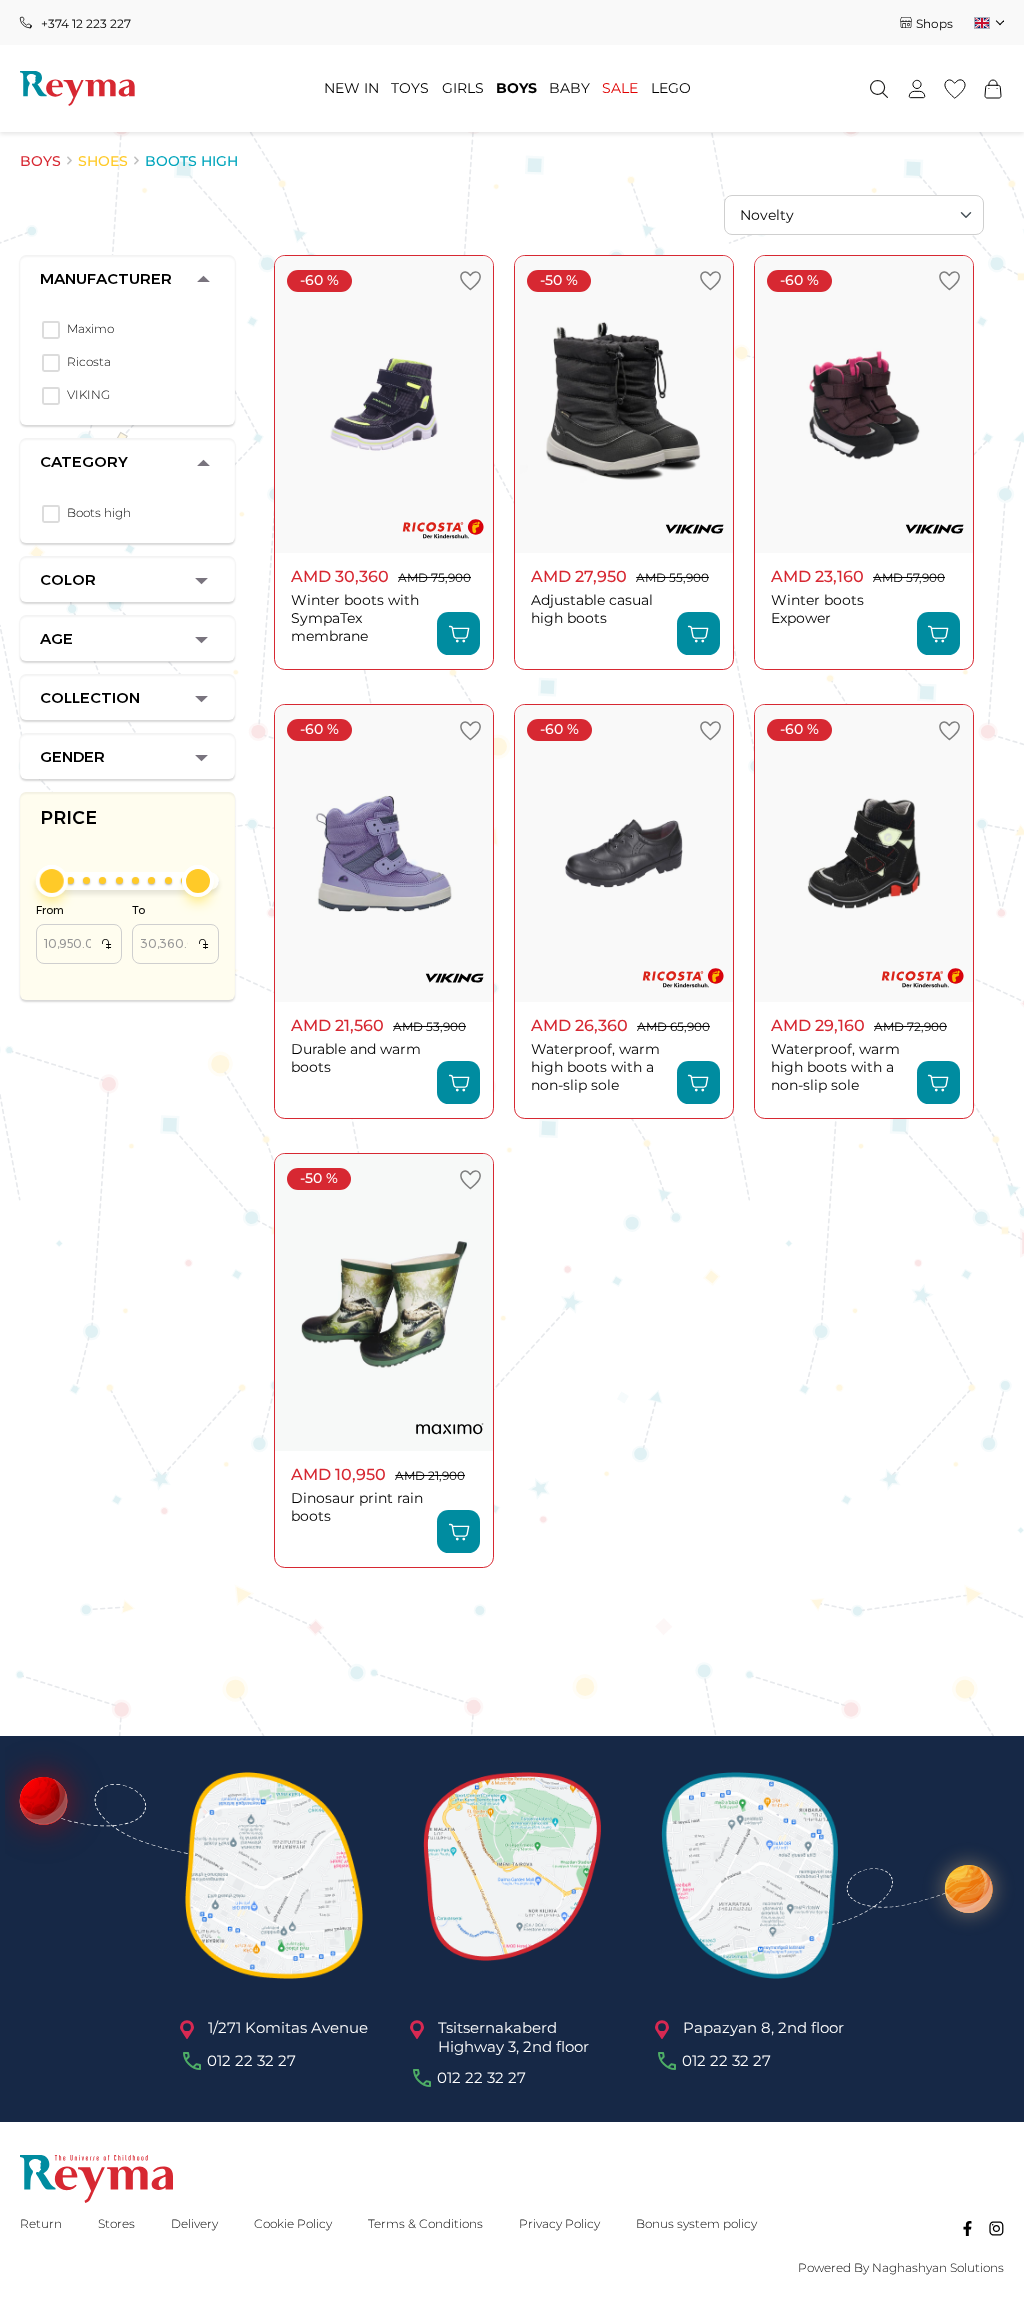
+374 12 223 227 (86, 23)
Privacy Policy (559, 2223)
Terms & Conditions (425, 2223)
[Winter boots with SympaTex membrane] (384, 405)
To (169, 928)
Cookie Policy (293, 2223)
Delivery (194, 2223)
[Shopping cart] (993, 88)
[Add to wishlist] (470, 281)
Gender (72, 756)
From (73, 928)
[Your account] (917, 88)
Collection (90, 697)
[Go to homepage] (77, 89)
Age (56, 638)
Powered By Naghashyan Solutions (901, 2267)
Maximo (90, 328)
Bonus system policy (696, 2223)
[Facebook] (967, 2227)
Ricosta (89, 361)
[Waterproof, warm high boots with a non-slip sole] (624, 854)
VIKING (88, 394)
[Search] (879, 88)
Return (41, 2223)
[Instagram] (996, 2227)
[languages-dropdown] (987, 23)
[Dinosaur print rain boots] (384, 1303)
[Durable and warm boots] (384, 854)
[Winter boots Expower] (864, 405)
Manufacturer (106, 278)
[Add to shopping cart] (458, 633)
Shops (934, 23)
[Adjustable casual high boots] (624, 405)
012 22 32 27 (251, 2061)
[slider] (52, 881)
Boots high (99, 512)
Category (84, 461)
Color (68, 579)
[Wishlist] (955, 88)
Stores (116, 2223)
